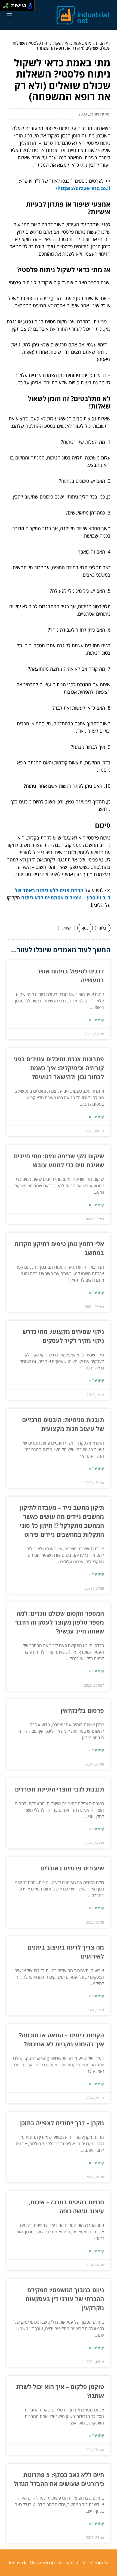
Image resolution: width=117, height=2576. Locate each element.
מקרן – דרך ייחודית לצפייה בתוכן (62, 2123)
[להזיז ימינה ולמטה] (7, 7)
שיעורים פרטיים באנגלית (72, 1868)
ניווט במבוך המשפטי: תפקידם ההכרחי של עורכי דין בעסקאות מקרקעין (65, 2299)
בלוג (103, 928)
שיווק (67, 928)
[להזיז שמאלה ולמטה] (4, 7)
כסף (85, 928)
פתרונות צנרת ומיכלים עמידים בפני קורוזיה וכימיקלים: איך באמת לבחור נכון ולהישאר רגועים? (59, 1068)
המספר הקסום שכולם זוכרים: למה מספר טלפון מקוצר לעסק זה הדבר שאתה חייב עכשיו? (59, 1622)
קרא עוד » (96, 1020)
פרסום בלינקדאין (82, 1710)
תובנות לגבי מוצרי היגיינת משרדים (59, 1789)
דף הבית (103, 43)
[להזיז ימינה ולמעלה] (7, 4)
